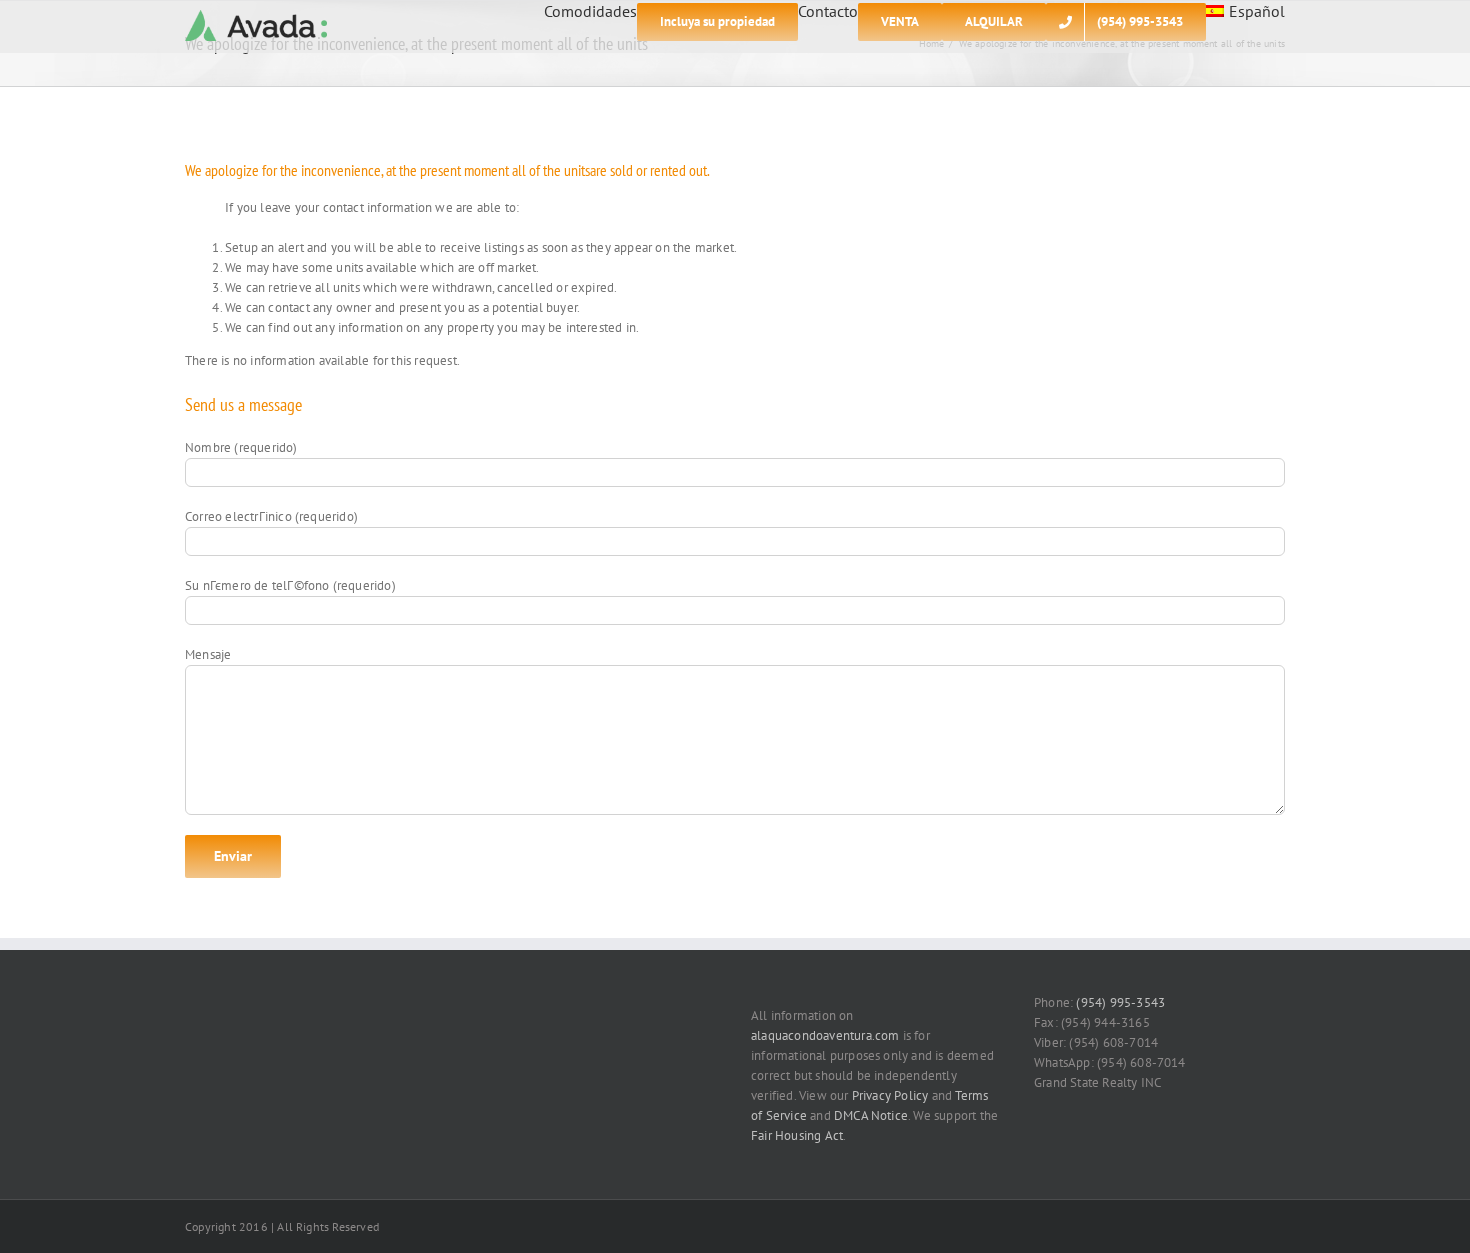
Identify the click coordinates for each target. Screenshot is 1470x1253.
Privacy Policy (890, 1095)
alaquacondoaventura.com (825, 1035)
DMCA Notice (871, 1115)
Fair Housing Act (797, 1135)
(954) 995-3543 (1120, 1002)
